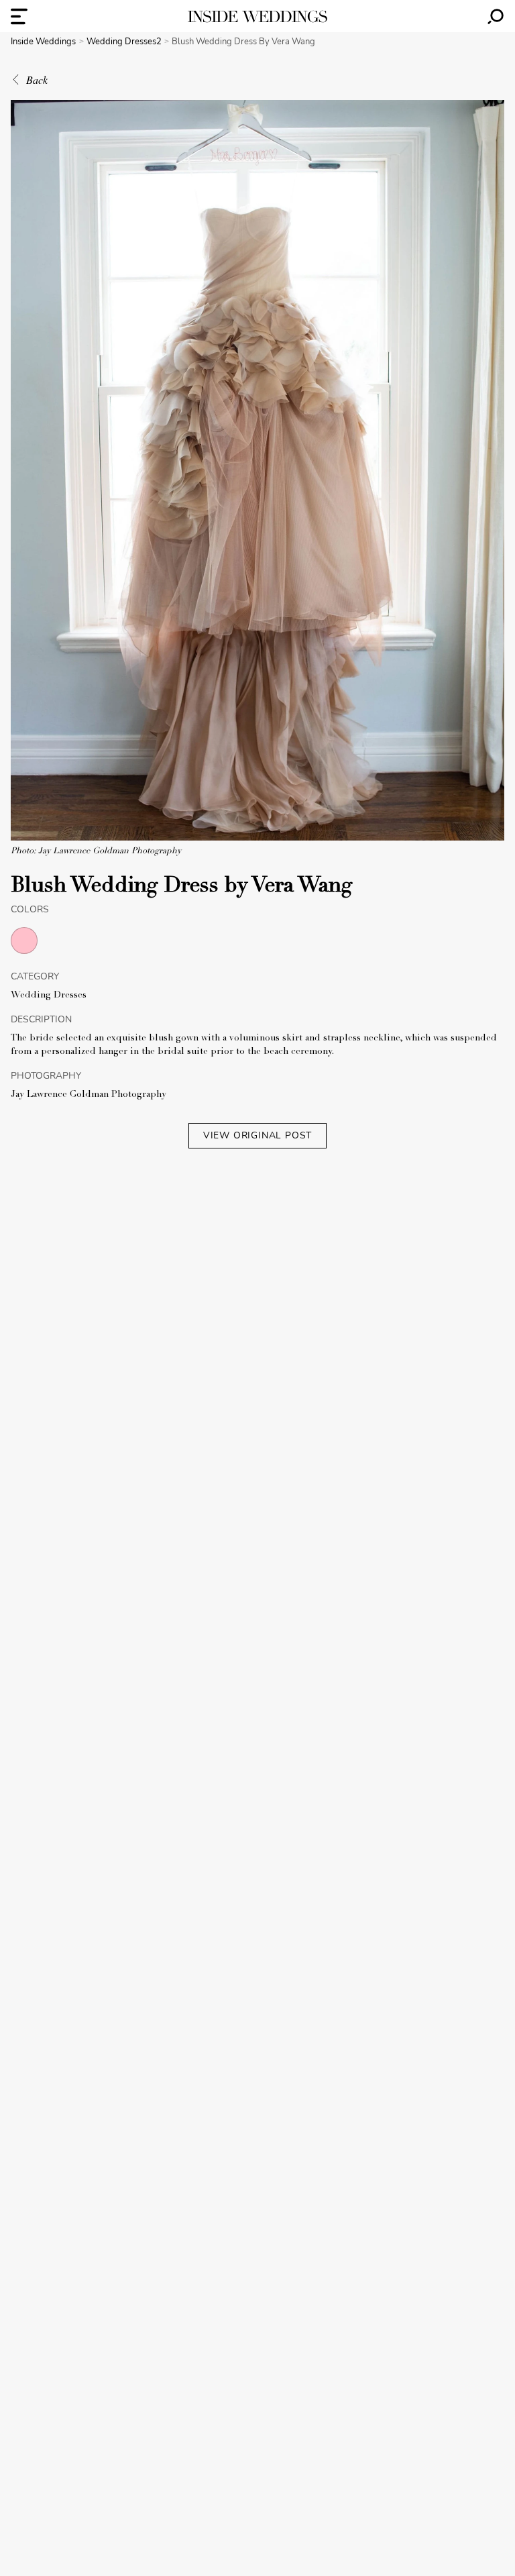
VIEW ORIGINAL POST (257, 1135)
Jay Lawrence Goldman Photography (89, 1095)
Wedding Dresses (49, 996)
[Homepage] (257, 16)
